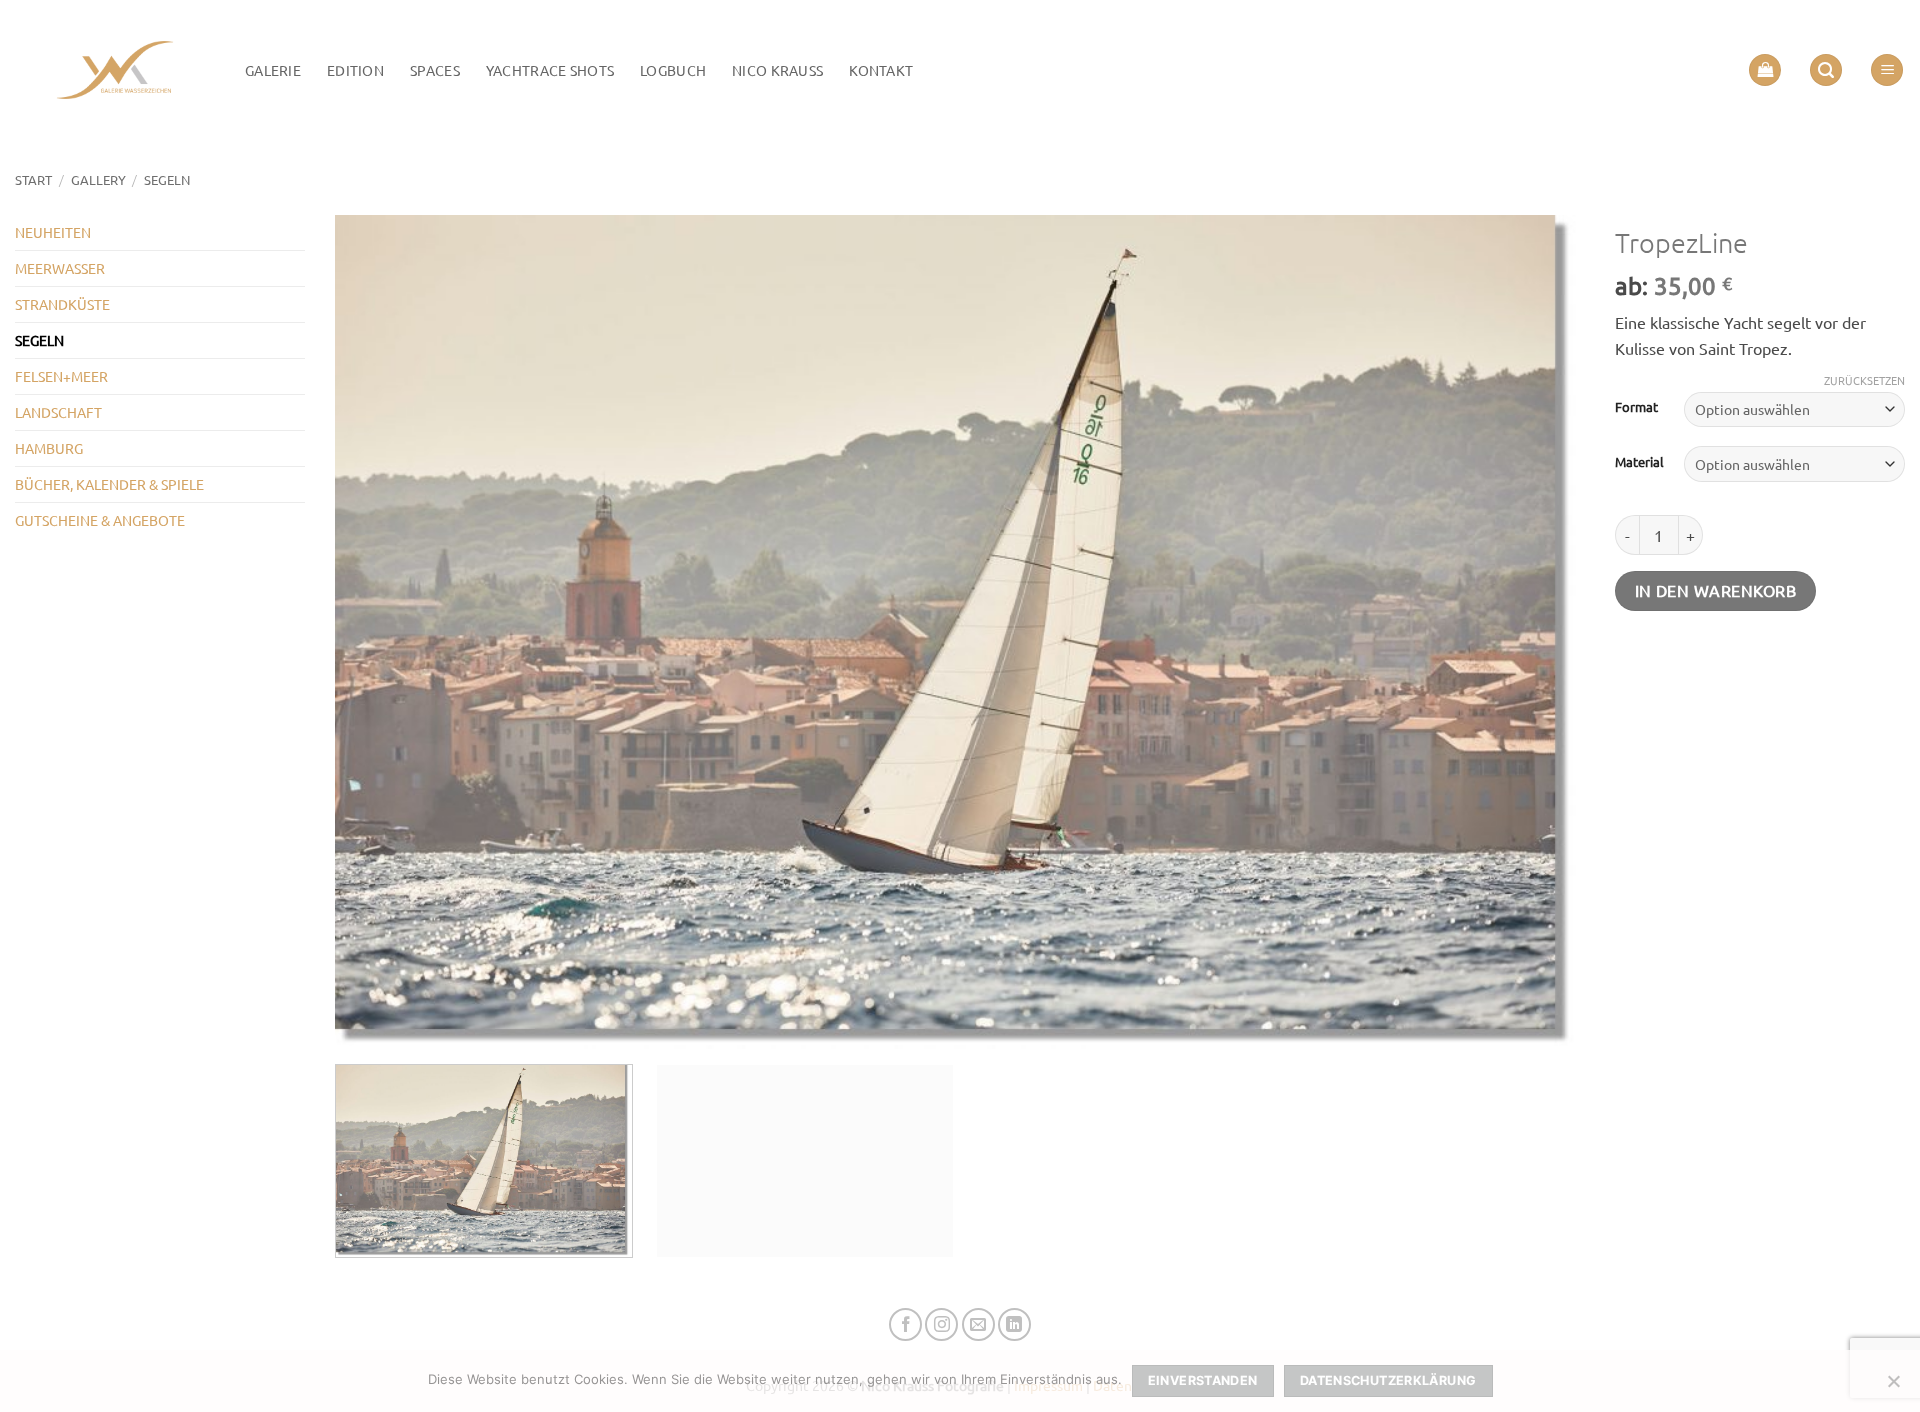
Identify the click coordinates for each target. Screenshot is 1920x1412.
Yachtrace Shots (550, 70)
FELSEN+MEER (61, 376)
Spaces (435, 70)
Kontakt (881, 70)
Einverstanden (1203, 1380)
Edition (355, 70)
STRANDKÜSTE (62, 304)
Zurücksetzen (1864, 380)
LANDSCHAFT (58, 412)
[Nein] (1893, 1387)
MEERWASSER (60, 268)
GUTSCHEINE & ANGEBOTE (100, 520)
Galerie (273, 70)
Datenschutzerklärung (1388, 1380)
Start (33, 179)
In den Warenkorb (1715, 590)
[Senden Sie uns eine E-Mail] (978, 1324)
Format (1636, 407)
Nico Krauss (777, 70)
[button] (1765, 70)
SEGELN (167, 179)
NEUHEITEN (53, 232)
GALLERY (98, 179)
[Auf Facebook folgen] (905, 1324)
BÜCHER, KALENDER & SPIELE (109, 484)
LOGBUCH (673, 70)
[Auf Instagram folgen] (941, 1324)
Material (1639, 462)
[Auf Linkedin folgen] (1014, 1324)
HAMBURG (49, 448)
